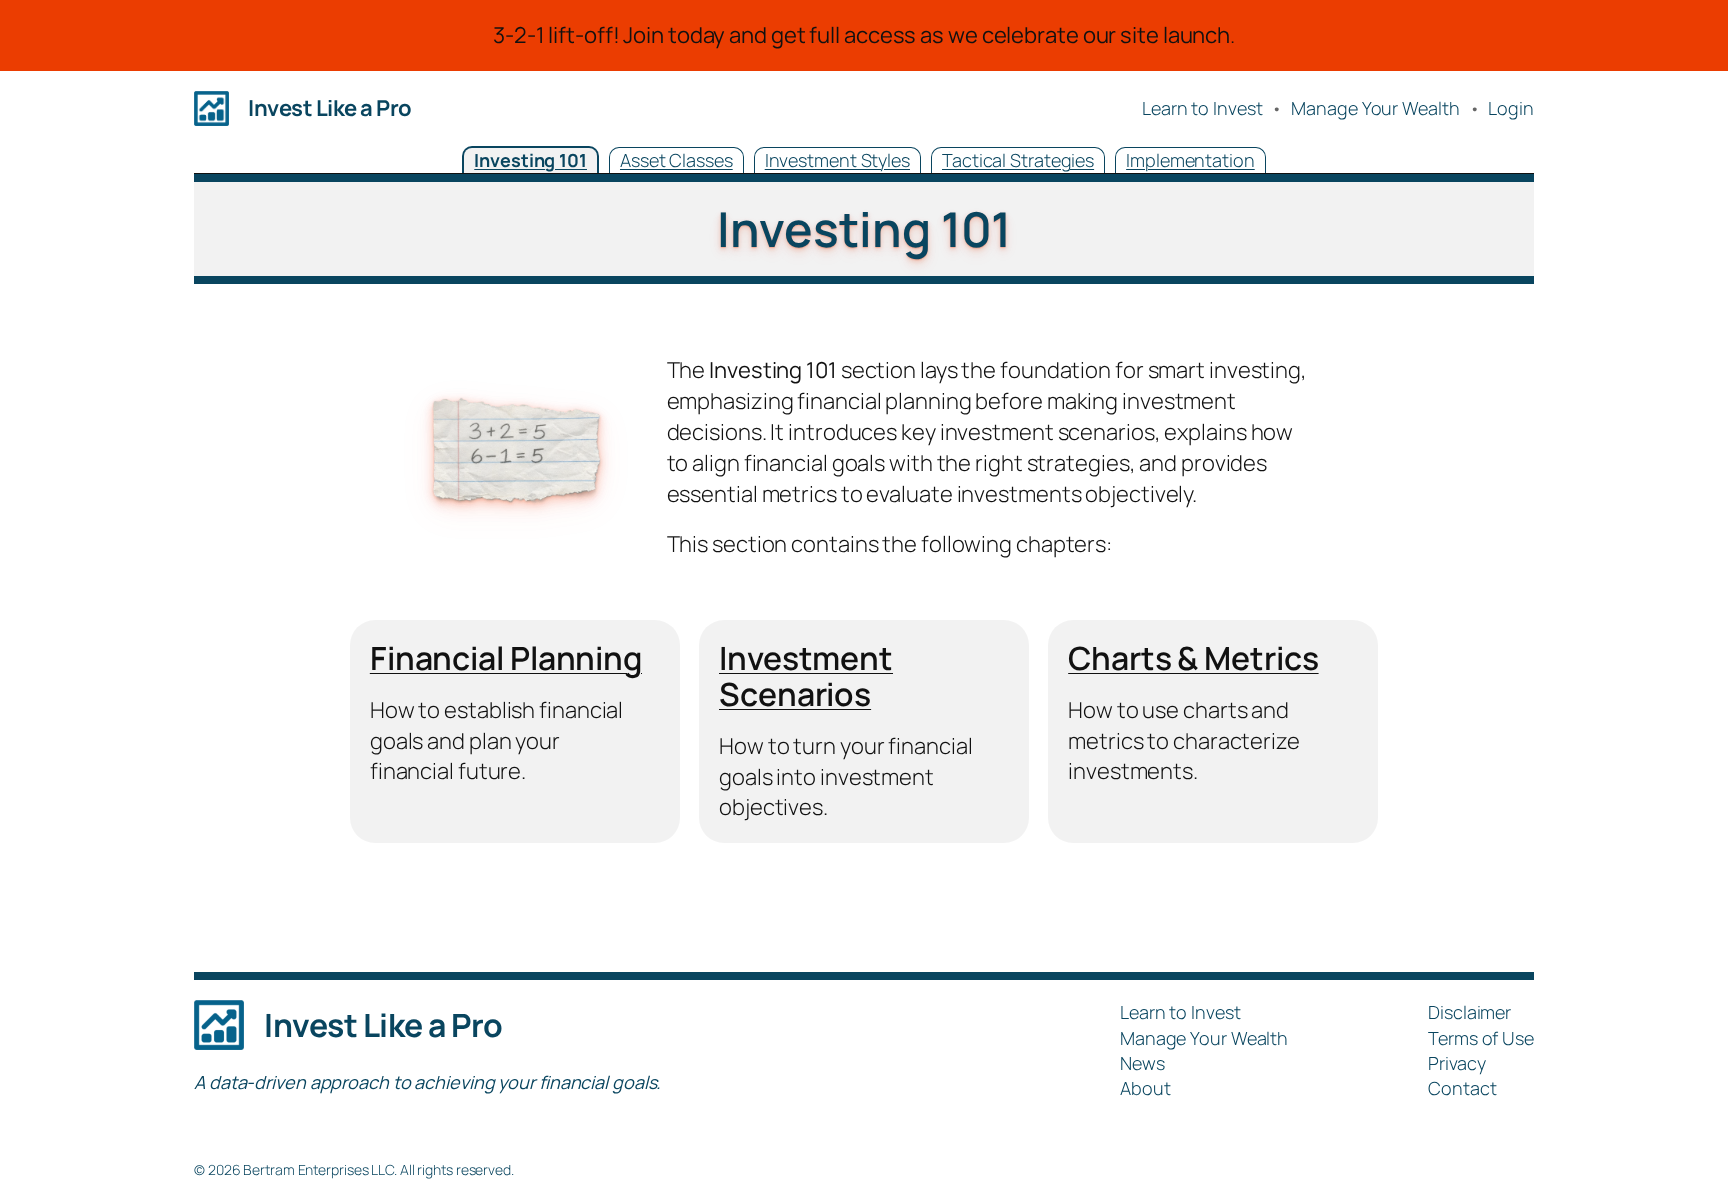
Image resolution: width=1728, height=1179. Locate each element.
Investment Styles (837, 160)
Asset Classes (676, 160)
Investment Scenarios (806, 676)
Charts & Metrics (1193, 658)
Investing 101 (530, 160)
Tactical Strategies (1018, 160)
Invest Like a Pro (330, 108)
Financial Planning (506, 658)
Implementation (1190, 160)
